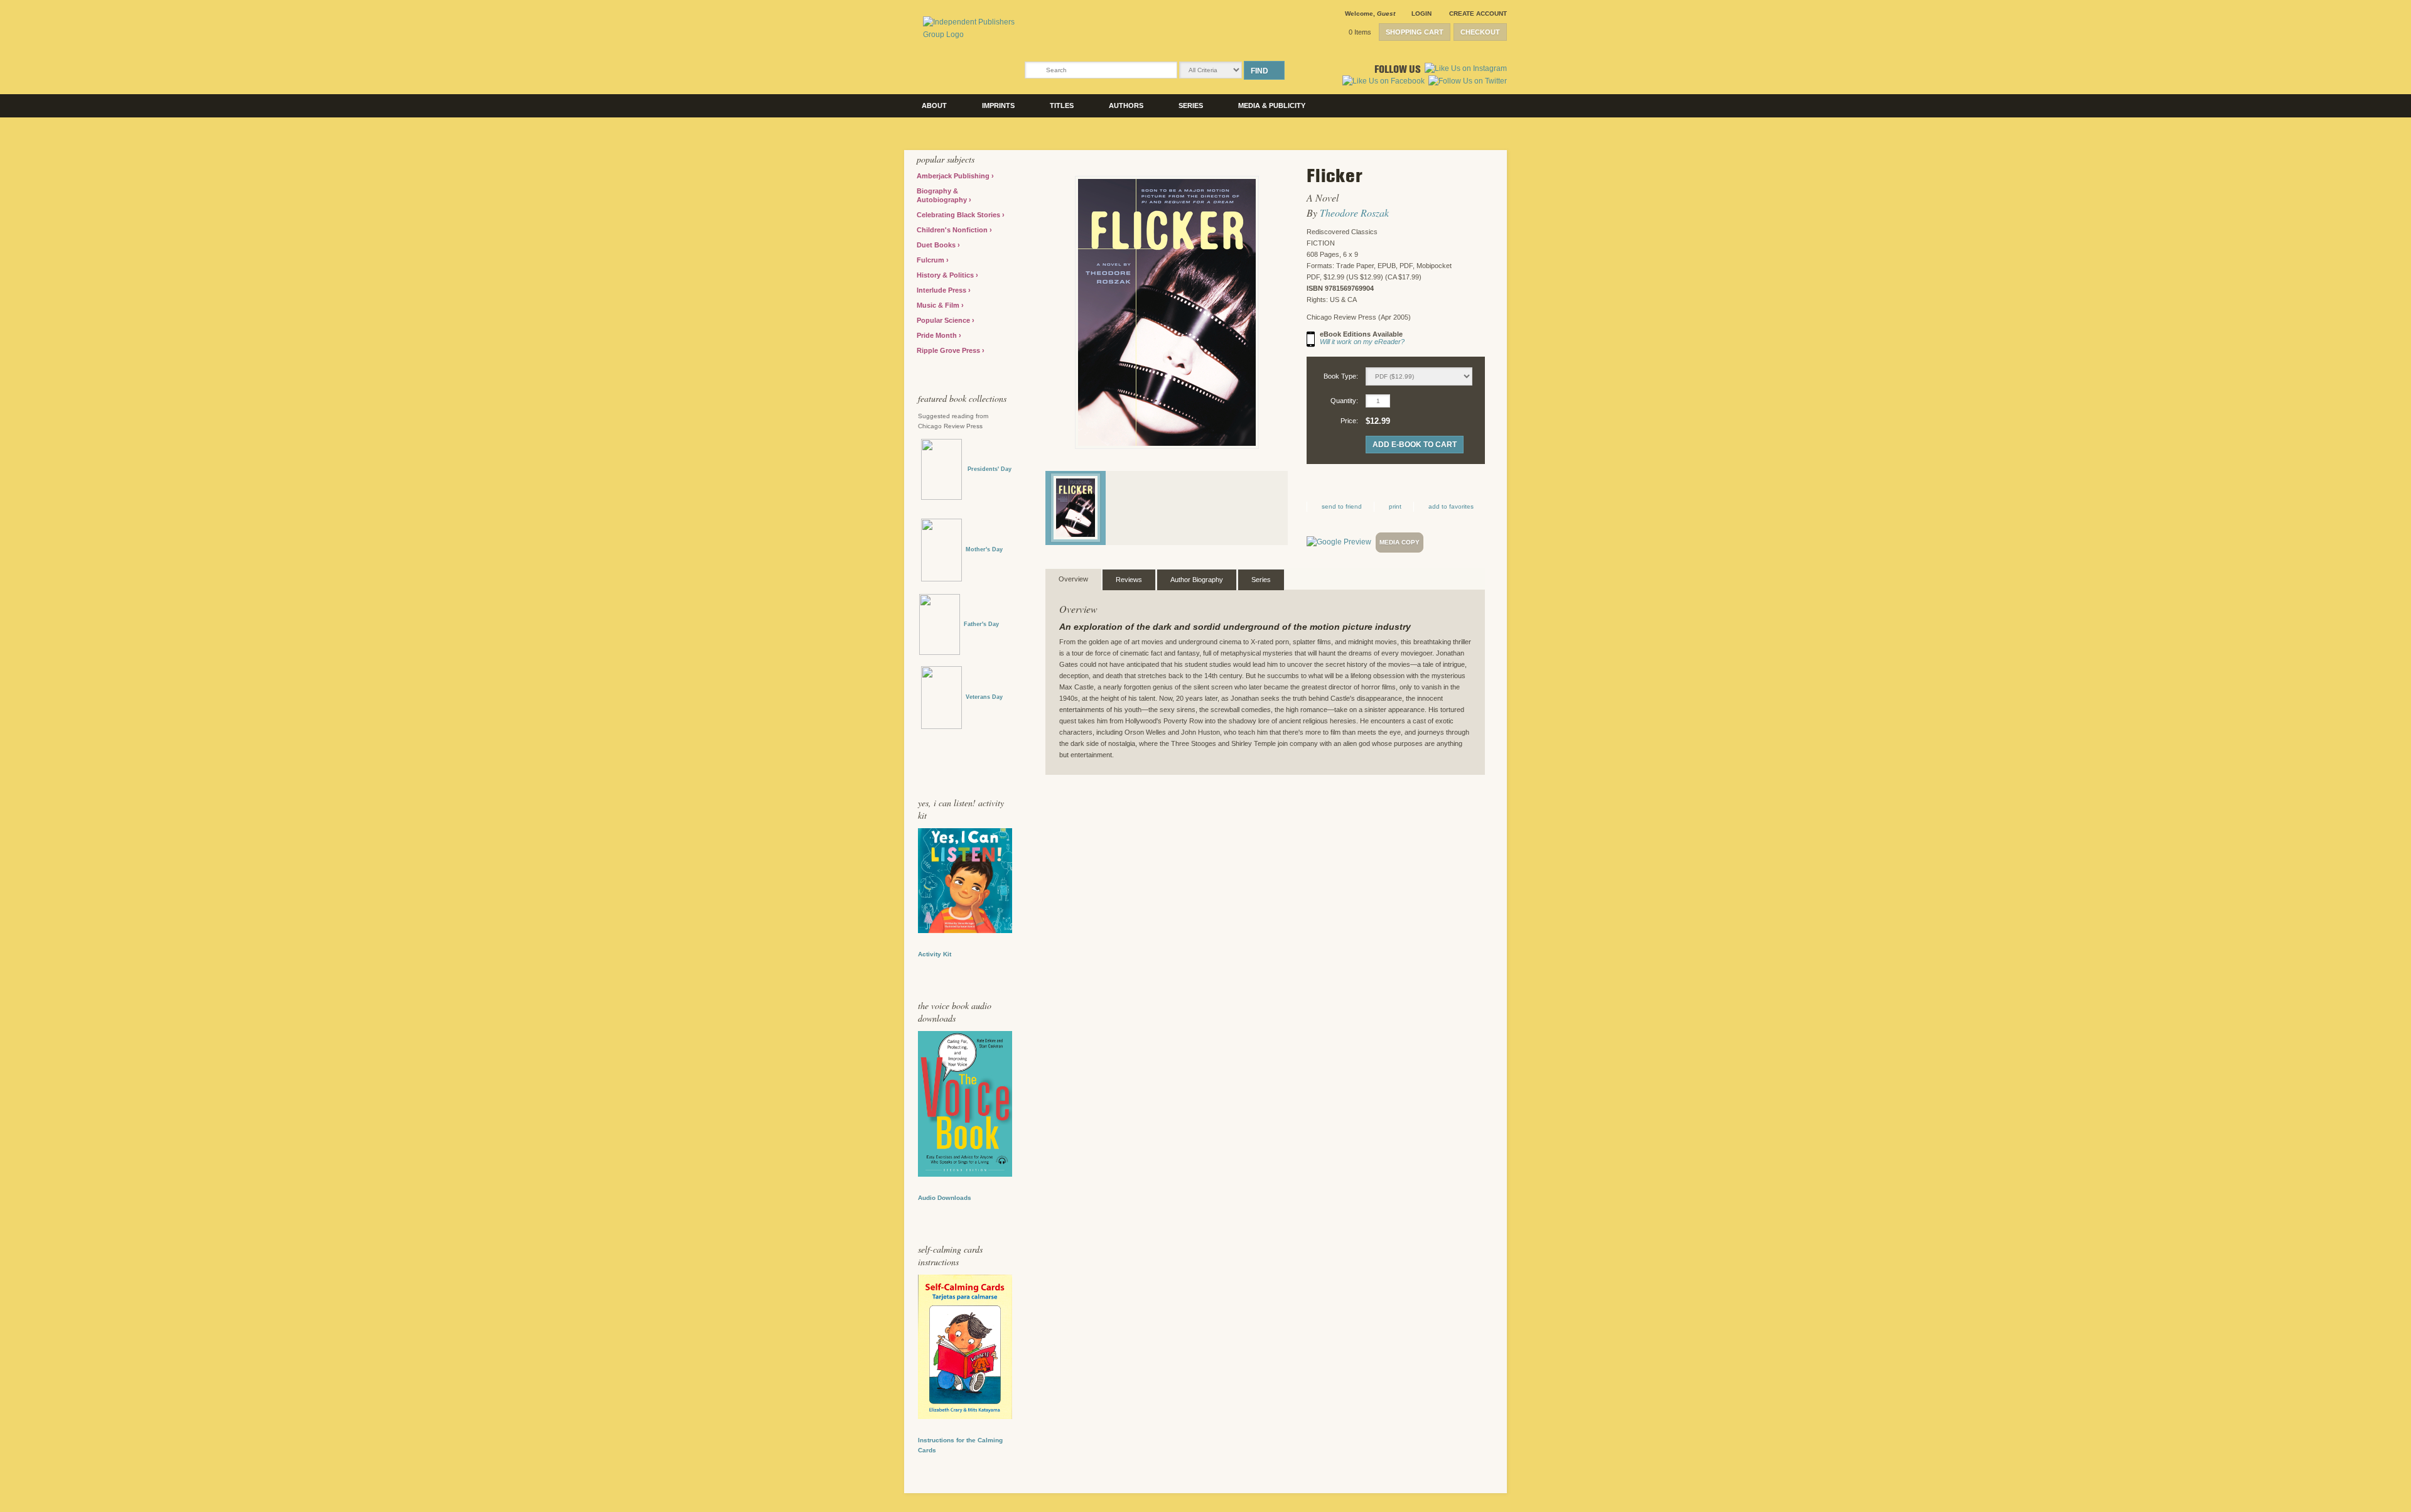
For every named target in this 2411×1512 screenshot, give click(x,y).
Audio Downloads (945, 1198)
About (934, 105)
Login (1421, 13)
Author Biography (1197, 580)
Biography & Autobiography (943, 195)
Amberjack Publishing (954, 176)
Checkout (1480, 32)
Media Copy (1400, 542)
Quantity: (1344, 401)
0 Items (1360, 32)
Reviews (1129, 580)
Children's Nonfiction (953, 230)
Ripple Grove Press (949, 350)
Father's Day (981, 624)
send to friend (1342, 506)
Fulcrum (931, 260)
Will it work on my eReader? (1362, 342)
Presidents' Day (987, 469)
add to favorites (1451, 506)
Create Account (1478, 13)
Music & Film (939, 305)
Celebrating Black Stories (959, 215)
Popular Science (944, 320)
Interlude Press (942, 290)
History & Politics (946, 275)
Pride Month (938, 335)
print (1395, 506)
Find (1259, 71)
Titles (1062, 105)
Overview (1073, 579)
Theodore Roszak (1354, 213)
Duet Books (937, 245)
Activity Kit (935, 954)
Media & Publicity (1272, 105)
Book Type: (1341, 376)
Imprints (998, 105)
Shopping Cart (1415, 32)
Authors (1126, 105)
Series (1191, 105)
